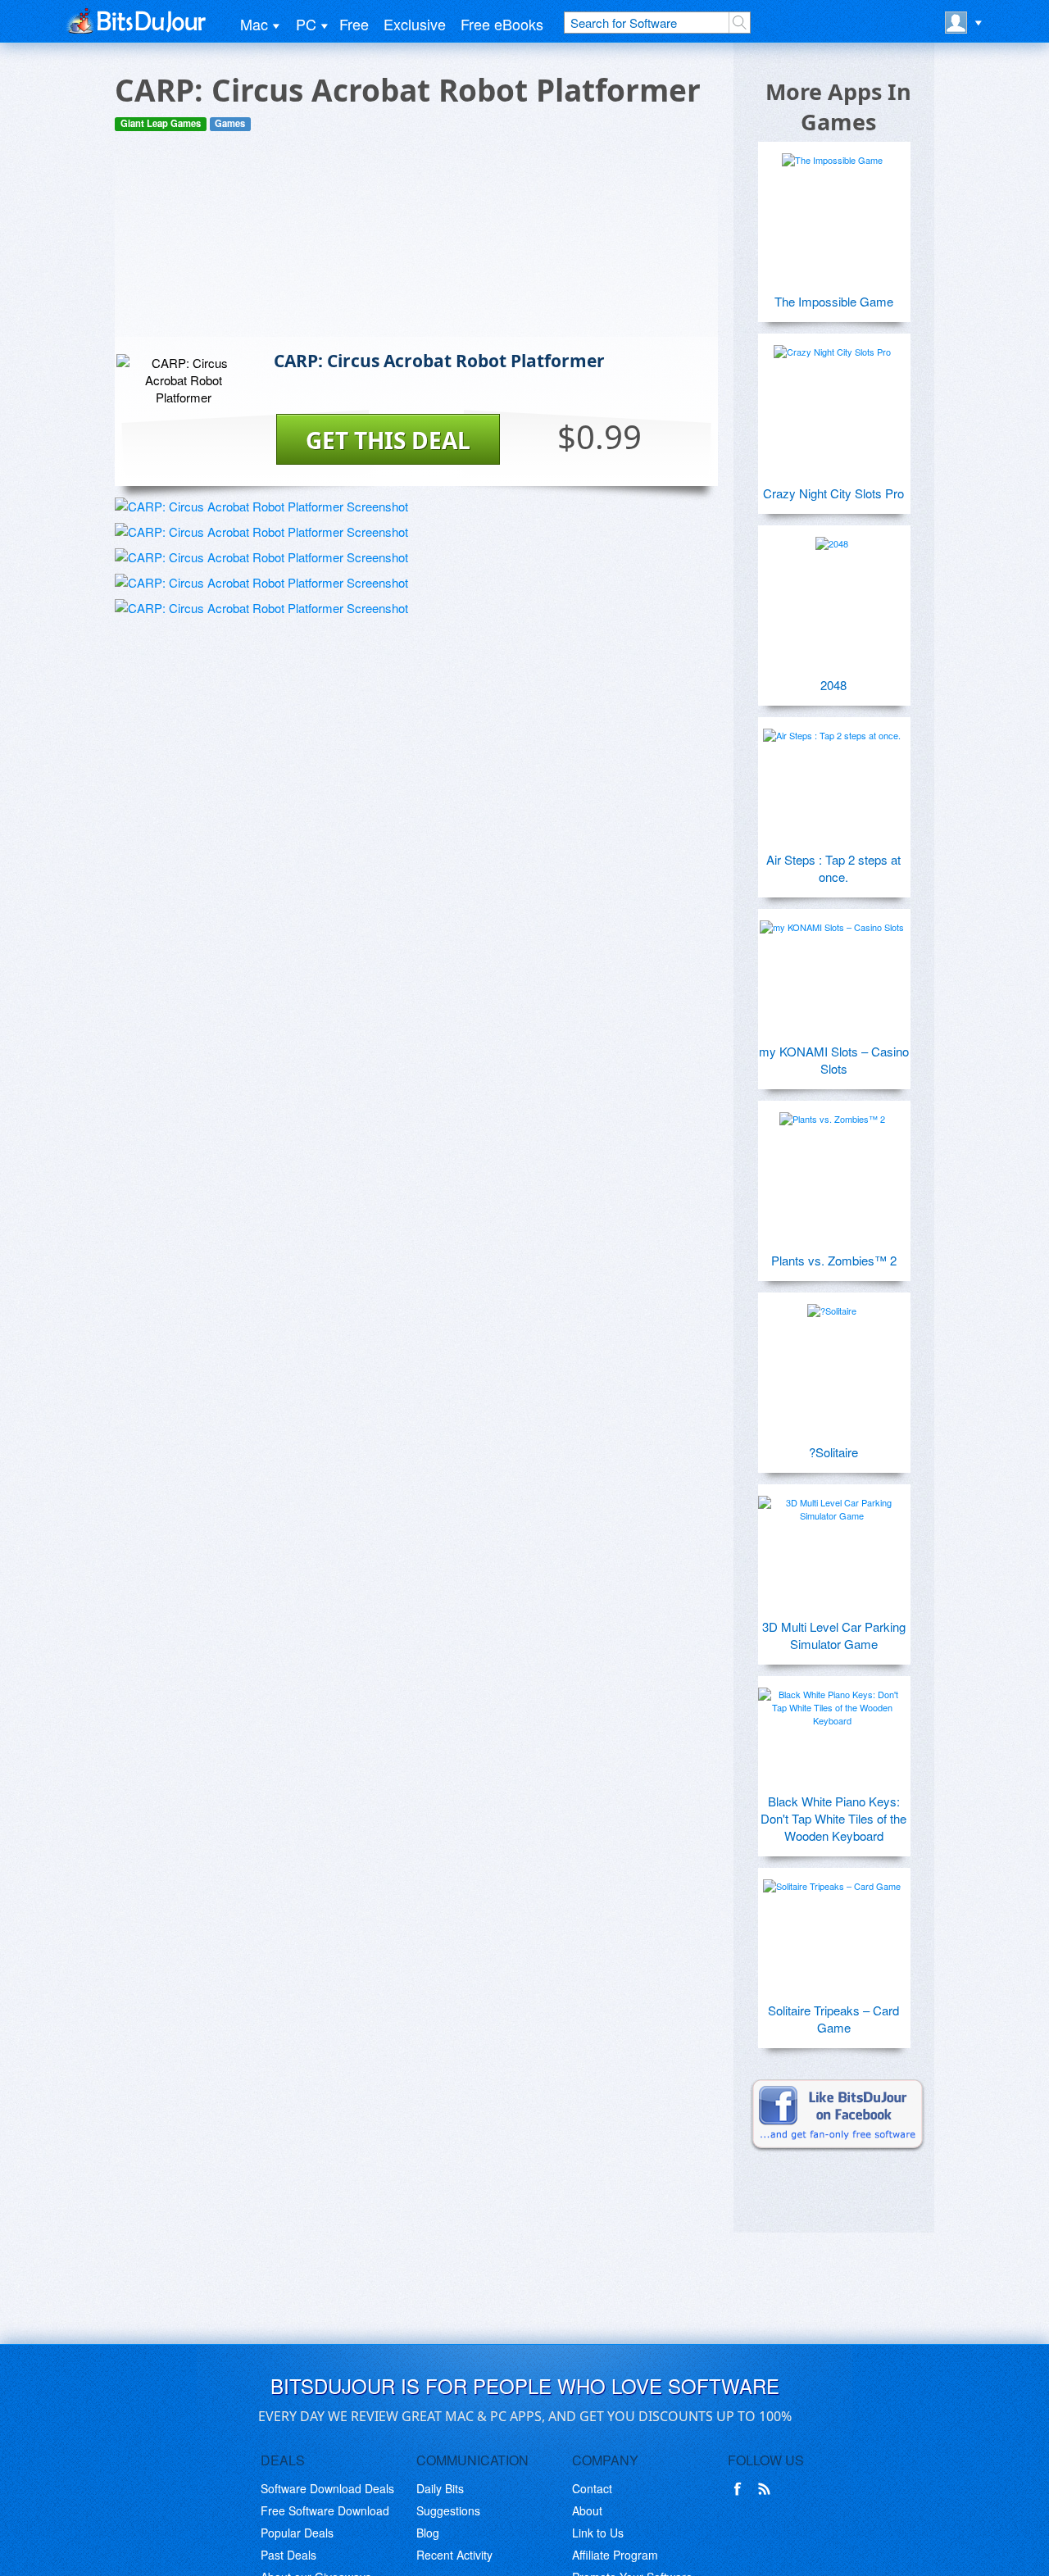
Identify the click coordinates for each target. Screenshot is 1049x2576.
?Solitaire (833, 1452)
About (587, 2510)
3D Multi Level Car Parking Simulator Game (834, 1635)
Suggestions (448, 2510)
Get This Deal (388, 440)
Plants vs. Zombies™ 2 (834, 1260)
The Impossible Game (834, 301)
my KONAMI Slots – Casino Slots (834, 1060)
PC (306, 24)
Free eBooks (502, 24)
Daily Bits (440, 2488)
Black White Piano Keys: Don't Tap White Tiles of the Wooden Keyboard (833, 1818)
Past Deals (288, 2555)
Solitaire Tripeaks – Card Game (833, 2019)
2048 (833, 685)
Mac (254, 24)
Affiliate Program (615, 2555)
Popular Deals (297, 2533)
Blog (428, 2533)
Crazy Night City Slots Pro (833, 493)
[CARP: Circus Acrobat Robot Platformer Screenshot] (261, 506)
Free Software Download (325, 2510)
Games (230, 123)
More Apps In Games (838, 107)
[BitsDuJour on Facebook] (741, 2489)
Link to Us (598, 2533)
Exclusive (415, 24)
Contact (592, 2488)
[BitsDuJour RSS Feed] (767, 2489)
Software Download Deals (327, 2488)
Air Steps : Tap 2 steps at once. (833, 868)
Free (354, 24)
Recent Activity (454, 2555)
